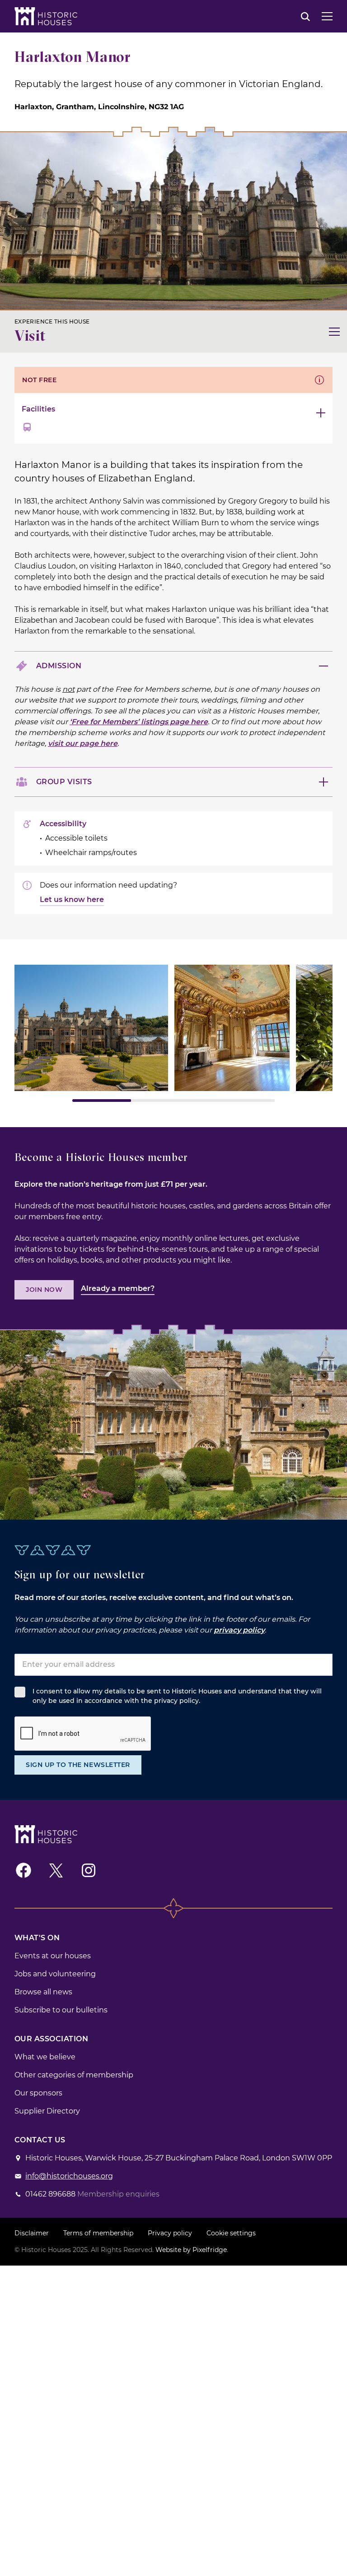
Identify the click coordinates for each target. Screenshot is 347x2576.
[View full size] (91, 1028)
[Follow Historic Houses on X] (56, 1870)
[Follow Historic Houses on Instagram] (89, 1870)
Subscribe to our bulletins (61, 2010)
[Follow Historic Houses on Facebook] (23, 1870)
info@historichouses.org (69, 2176)
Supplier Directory (47, 2111)
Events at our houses (53, 1956)
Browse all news (43, 1992)
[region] (173, 1033)
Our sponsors (38, 2093)
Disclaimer (32, 2233)
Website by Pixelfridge (191, 2250)
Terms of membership (98, 2233)
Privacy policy (170, 2233)
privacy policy (239, 1630)
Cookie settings (231, 2233)
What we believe (45, 2057)
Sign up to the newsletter (78, 1765)
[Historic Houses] (46, 16)
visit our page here (83, 743)
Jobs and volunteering (55, 1974)
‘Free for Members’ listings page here (139, 722)
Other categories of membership (74, 2075)
